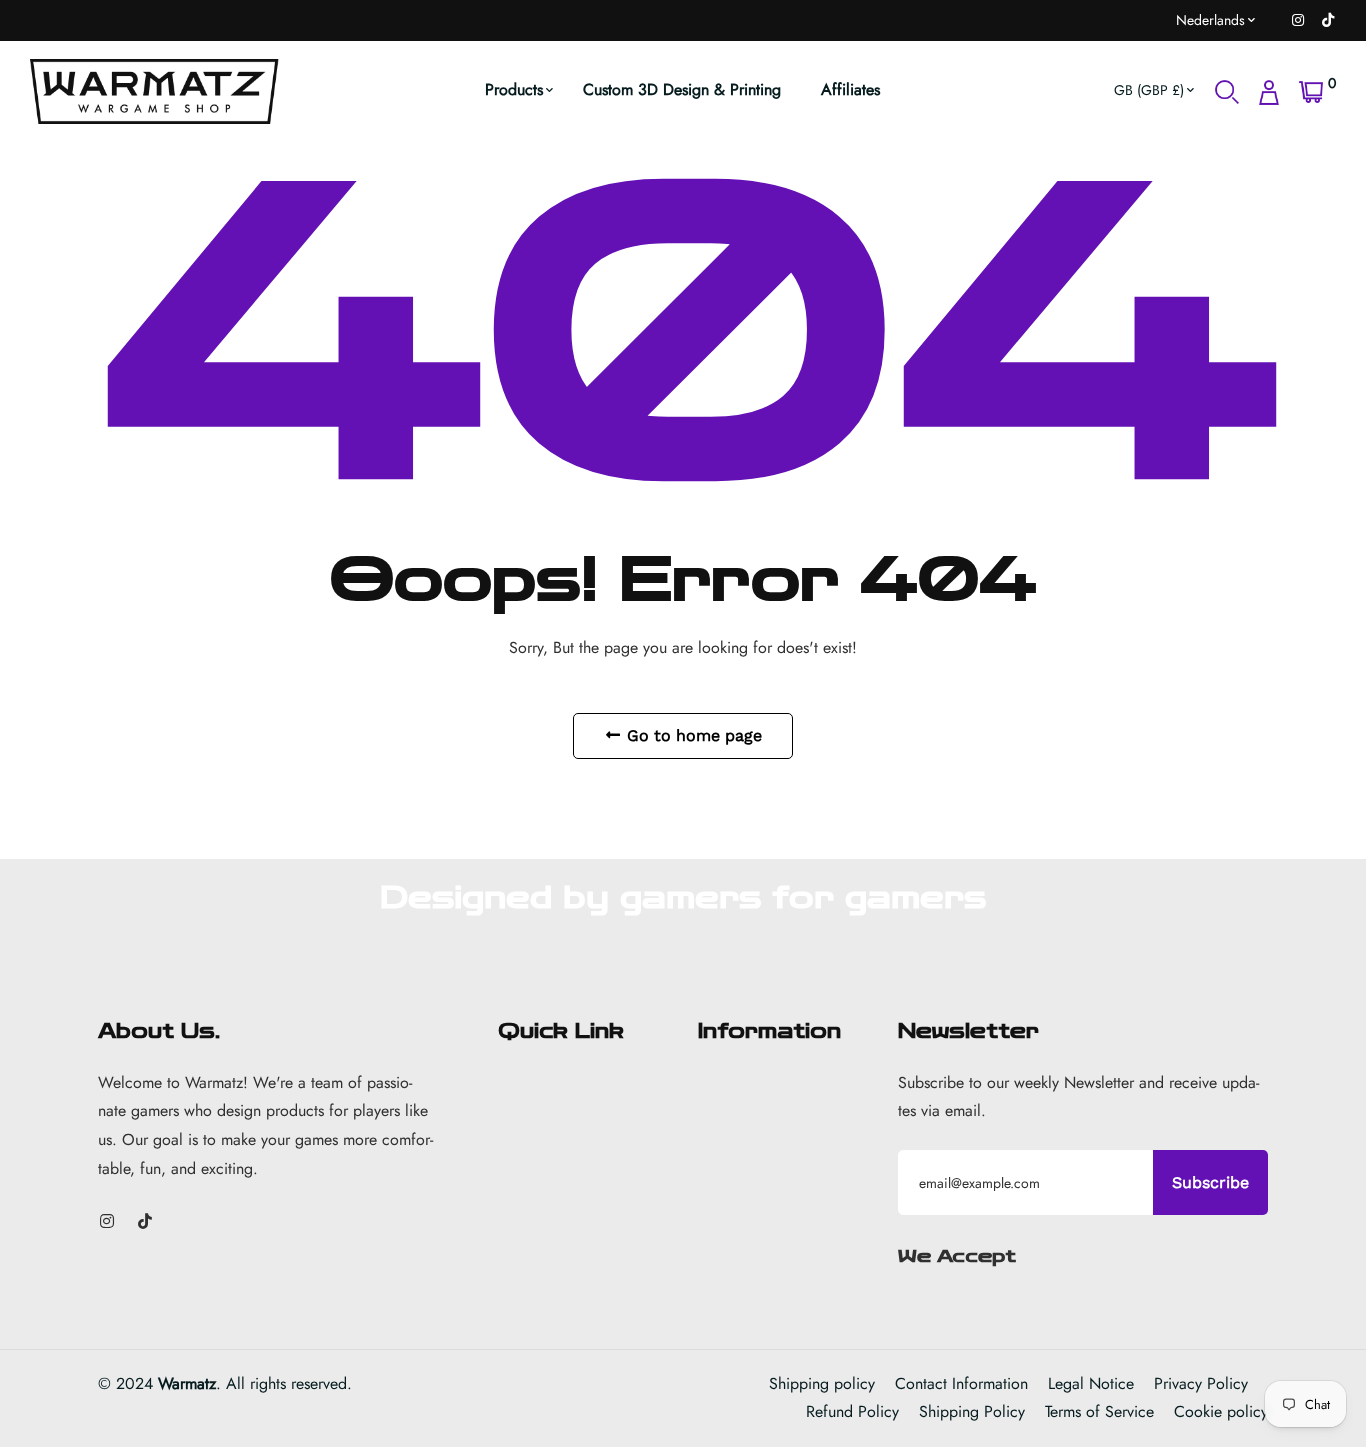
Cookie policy (1221, 1411)
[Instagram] (1298, 20)
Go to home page (692, 735)
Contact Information (961, 1383)
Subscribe (1210, 1182)
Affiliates (850, 89)
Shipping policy (822, 1383)
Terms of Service (1099, 1411)
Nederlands (1210, 20)
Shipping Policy (972, 1411)
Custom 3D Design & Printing (682, 89)
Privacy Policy (1201, 1383)
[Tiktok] (1328, 20)
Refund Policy (852, 1411)
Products (514, 89)
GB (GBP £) (1149, 90)
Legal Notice (1091, 1383)
